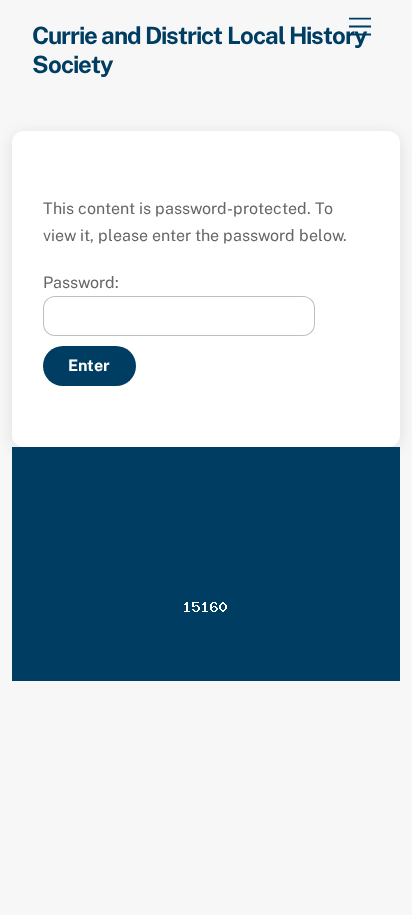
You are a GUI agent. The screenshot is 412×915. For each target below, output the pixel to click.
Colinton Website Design (206, 587)
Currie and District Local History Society (195, 563)
